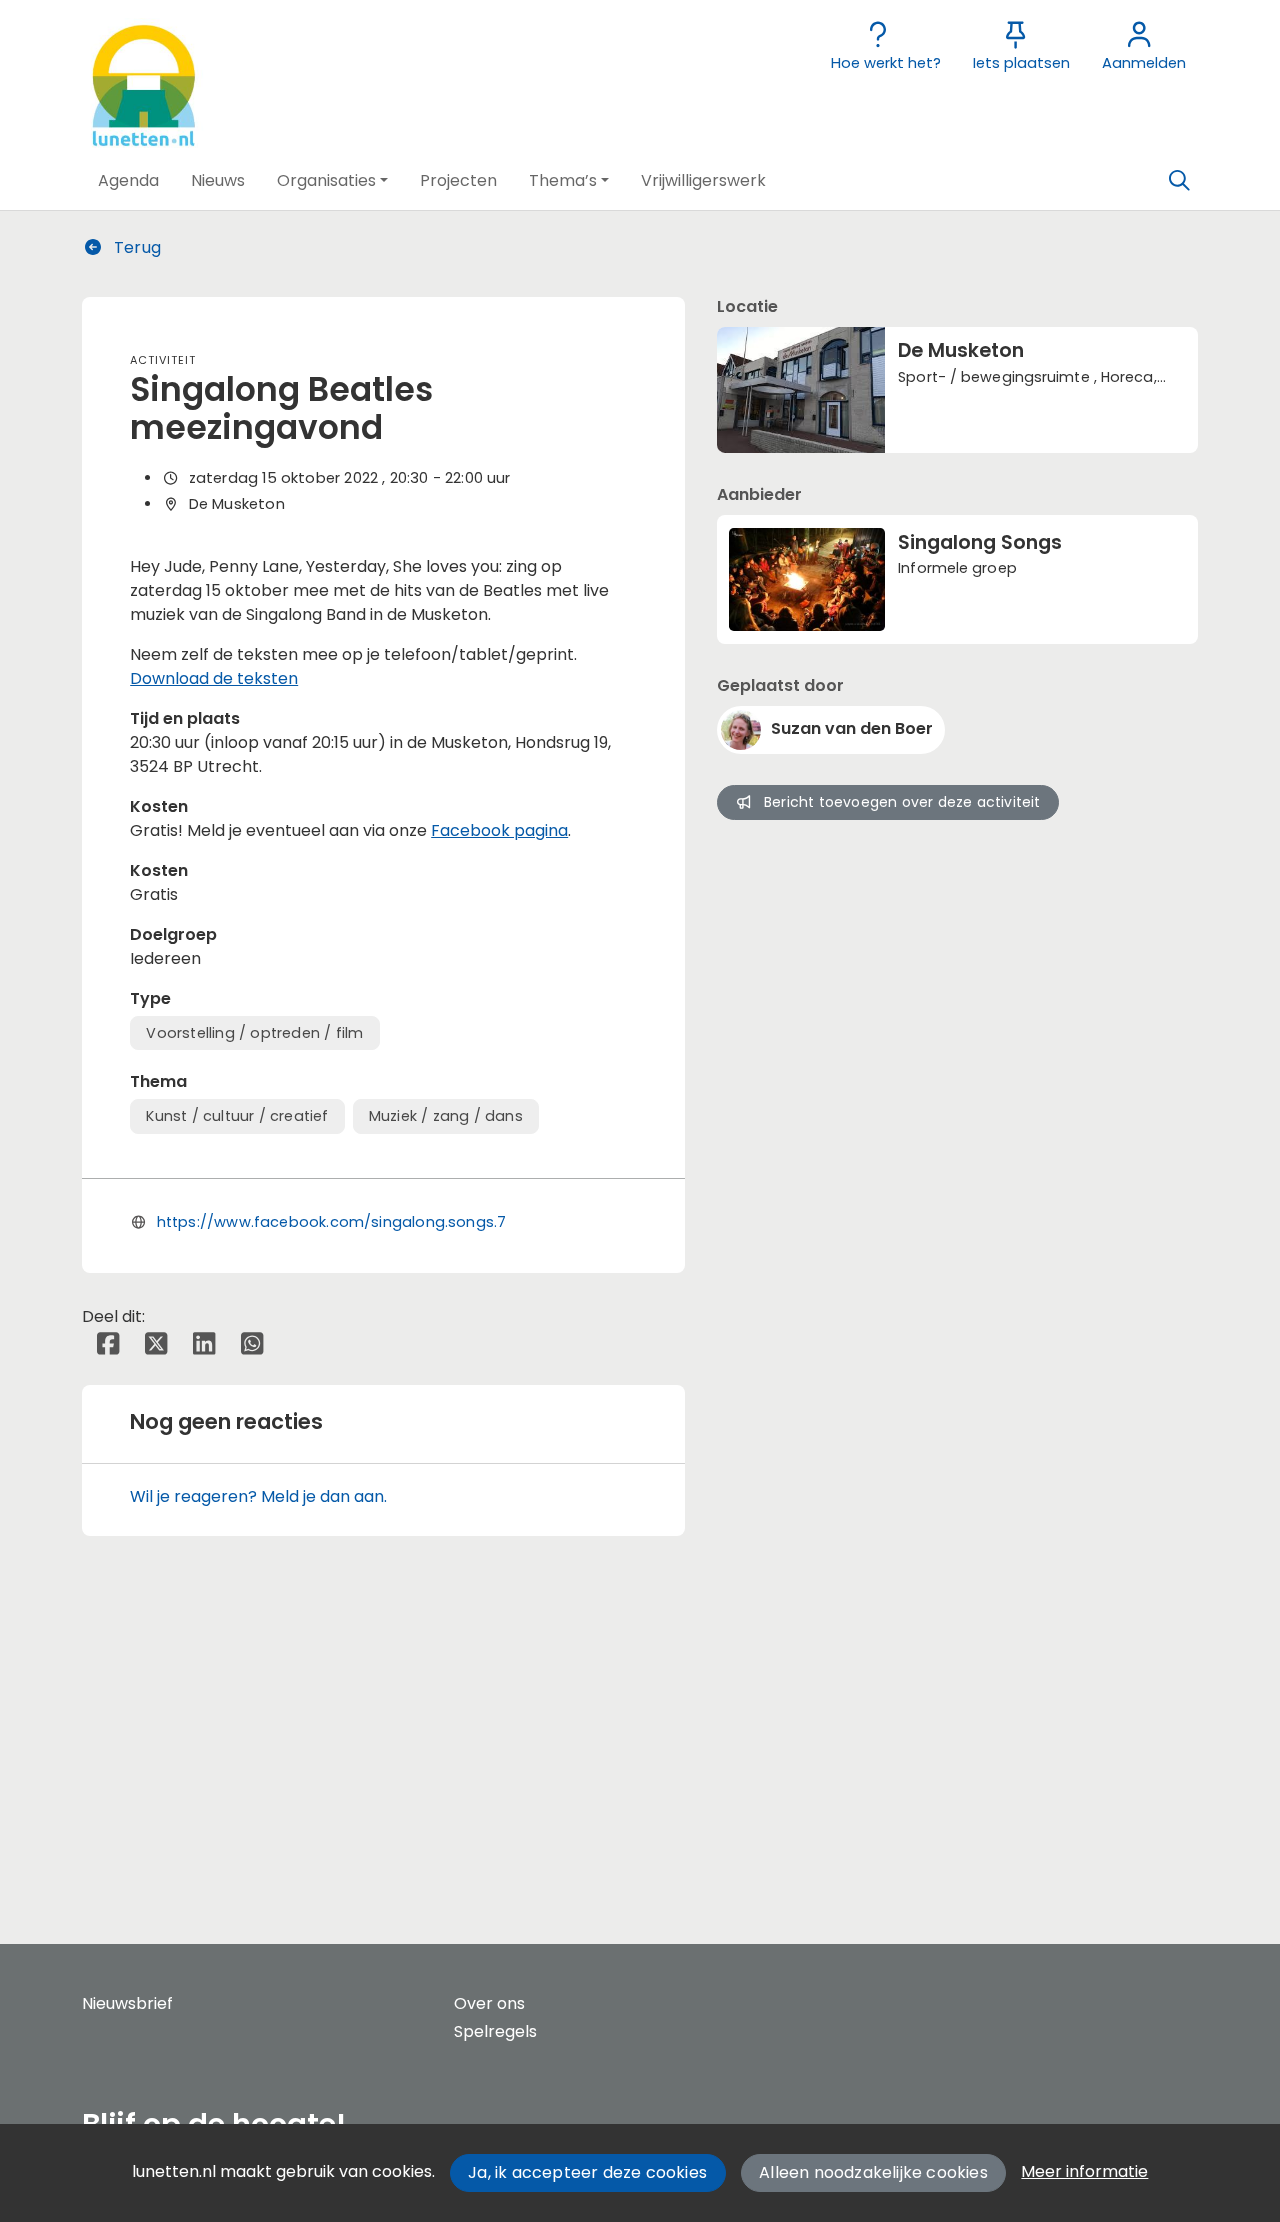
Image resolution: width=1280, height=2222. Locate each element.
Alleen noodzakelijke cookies (873, 2172)
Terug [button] (135, 247)
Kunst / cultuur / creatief (237, 1116)
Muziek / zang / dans (446, 1116)
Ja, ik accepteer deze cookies (587, 2172)
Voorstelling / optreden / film (254, 1033)
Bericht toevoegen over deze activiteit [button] (902, 802)
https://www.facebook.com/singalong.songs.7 (332, 1222)
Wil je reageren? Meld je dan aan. (258, 1496)
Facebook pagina (499, 830)
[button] (128, 181)
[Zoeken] (1179, 181)
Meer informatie (1084, 2171)
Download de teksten (214, 678)
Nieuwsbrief (127, 2003)
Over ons (489, 2003)
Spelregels (495, 2031)
